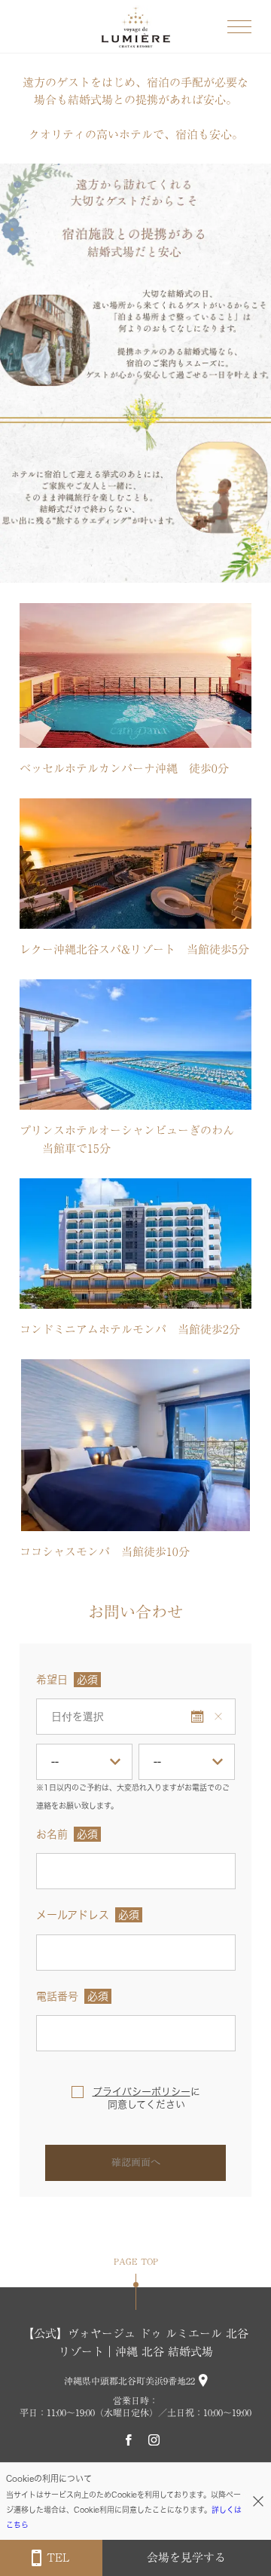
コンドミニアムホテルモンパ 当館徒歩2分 (130, 1329)
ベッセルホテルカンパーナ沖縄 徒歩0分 (124, 769)
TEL (58, 2558)
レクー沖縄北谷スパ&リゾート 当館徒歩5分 (134, 950)
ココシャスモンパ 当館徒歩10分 (105, 1552)
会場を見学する (186, 2558)
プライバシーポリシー (142, 2092)
